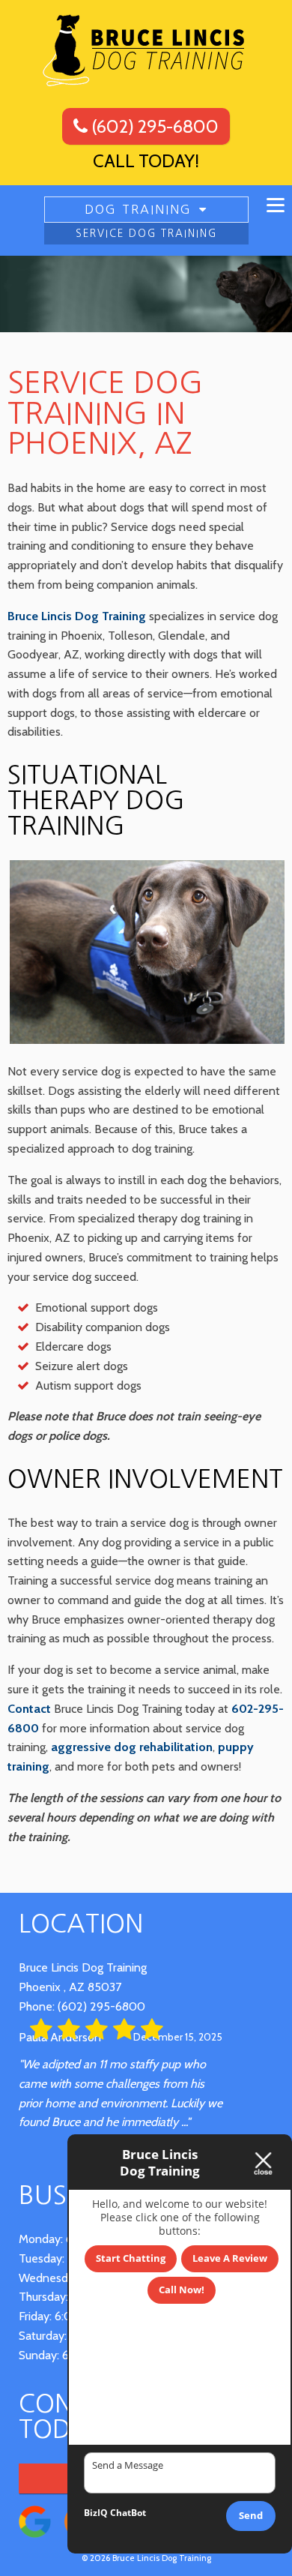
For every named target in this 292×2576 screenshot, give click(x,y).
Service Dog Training (146, 233)
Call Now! (182, 2290)
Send (251, 2515)
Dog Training (138, 209)
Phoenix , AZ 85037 (70, 1987)
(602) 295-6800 (153, 126)
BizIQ (96, 2513)
